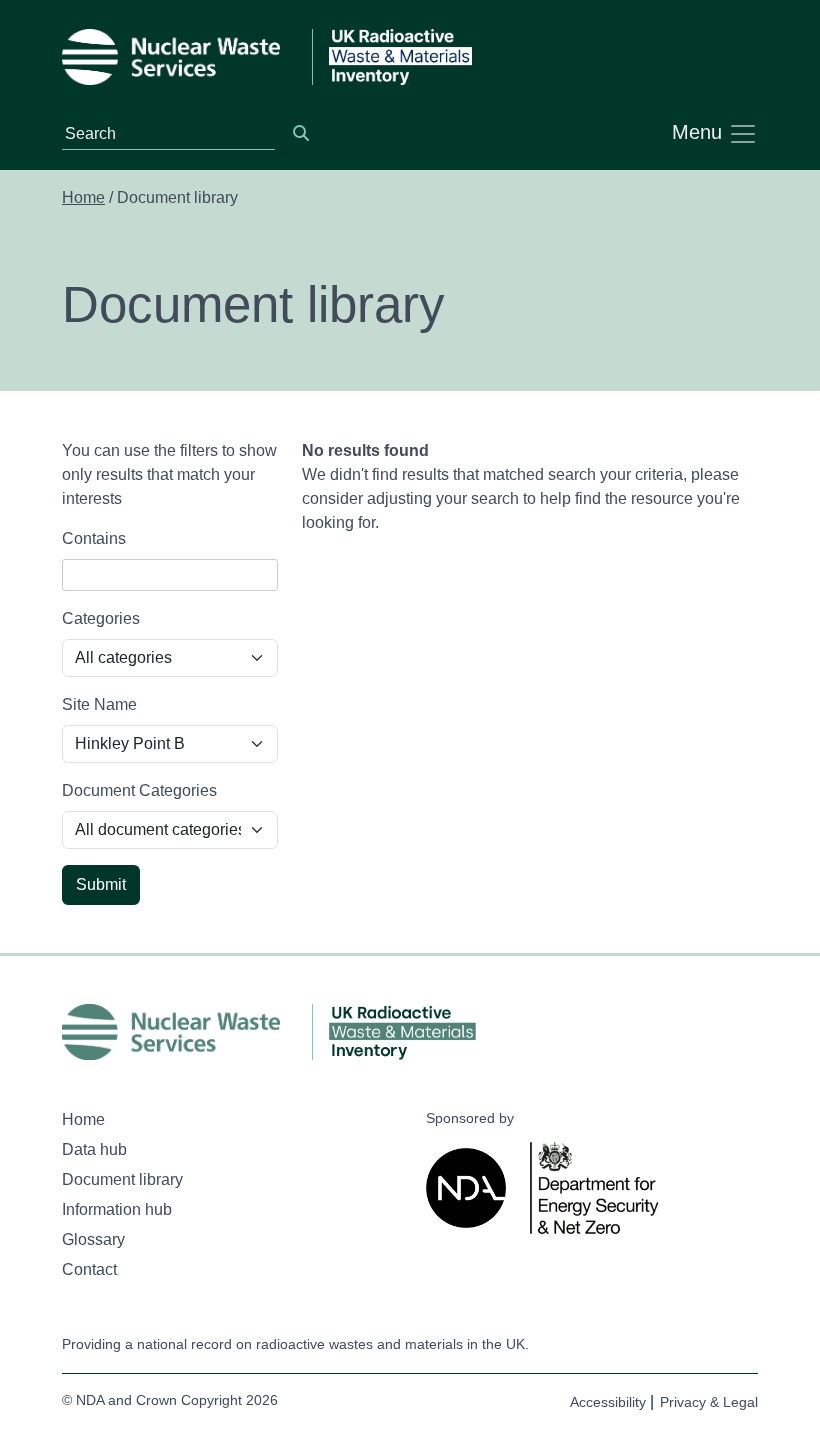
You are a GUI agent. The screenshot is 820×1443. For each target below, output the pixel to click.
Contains (94, 538)
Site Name (99, 704)
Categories (101, 618)
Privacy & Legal (709, 1402)
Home (83, 197)
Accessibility (608, 1402)
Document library (122, 1179)
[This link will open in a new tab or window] (470, 1188)
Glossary (93, 1239)
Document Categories (139, 790)
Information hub (117, 1209)
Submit (101, 884)
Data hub (94, 1149)
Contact (89, 1269)
